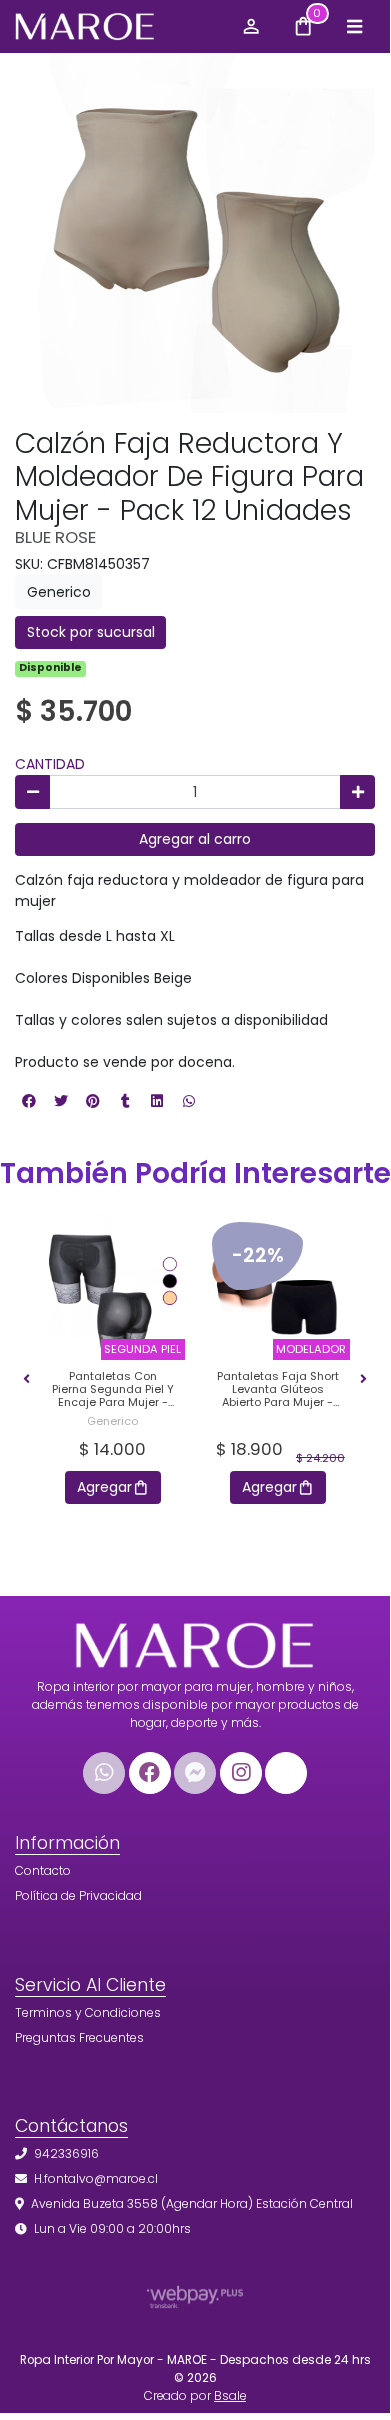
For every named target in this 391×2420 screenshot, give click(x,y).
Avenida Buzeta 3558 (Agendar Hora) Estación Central (192, 2203)
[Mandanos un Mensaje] (195, 1773)
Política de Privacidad (78, 1895)
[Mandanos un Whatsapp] (104, 1773)
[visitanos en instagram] (241, 1773)
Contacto (43, 1870)
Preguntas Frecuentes (79, 2037)
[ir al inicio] (195, 1640)
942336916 (66, 2153)
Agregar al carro (195, 839)
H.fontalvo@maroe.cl (96, 2178)
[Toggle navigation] (354, 26)
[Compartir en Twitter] (61, 1101)
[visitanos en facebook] (150, 1773)
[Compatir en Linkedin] (157, 1101)
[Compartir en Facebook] (29, 1101)
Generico (59, 592)
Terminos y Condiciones (88, 2012)
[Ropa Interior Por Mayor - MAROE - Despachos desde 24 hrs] (118, 26)
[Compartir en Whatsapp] (189, 1101)
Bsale (230, 2396)
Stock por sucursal (91, 632)
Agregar (104, 1487)
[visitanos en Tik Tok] (286, 1773)
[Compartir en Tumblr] (125, 1101)
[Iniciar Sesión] (250, 26)
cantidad (50, 764)
